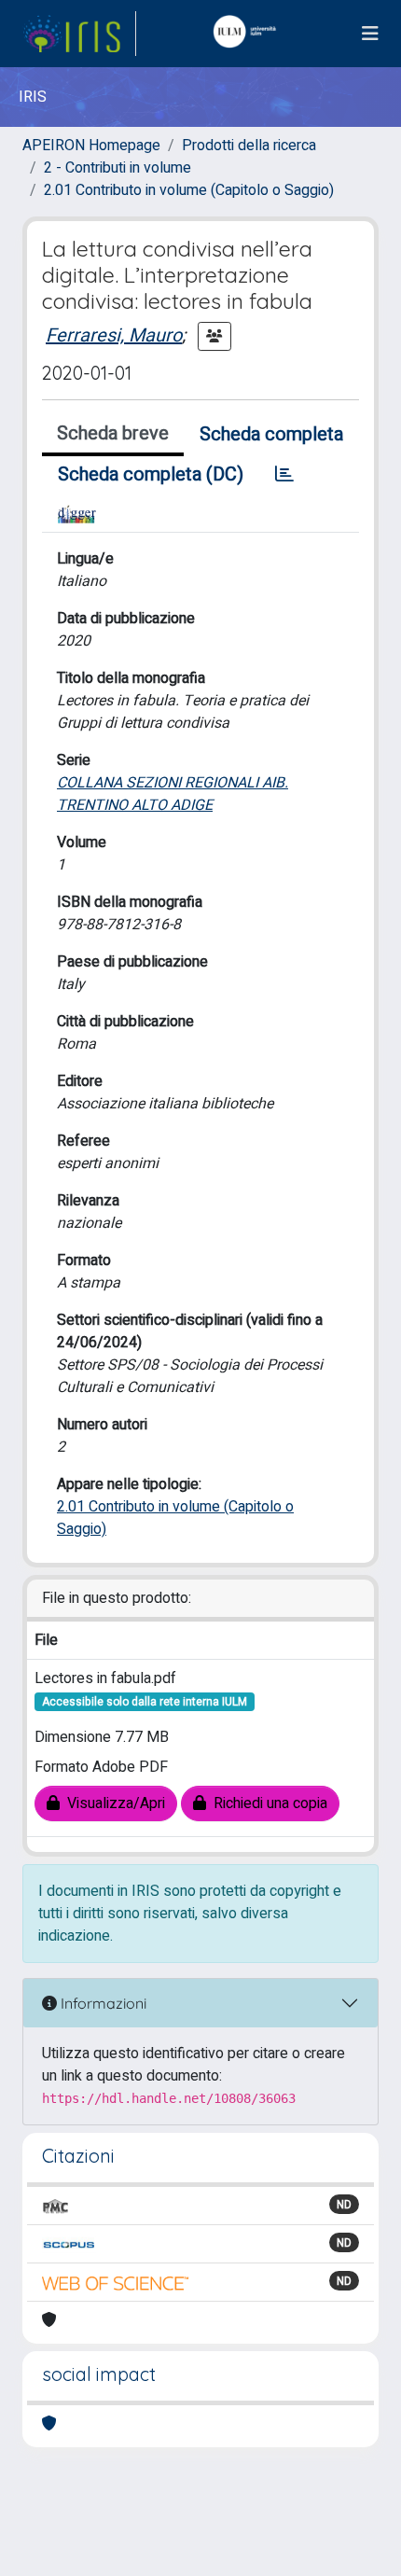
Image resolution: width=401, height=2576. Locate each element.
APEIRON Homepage (91, 146)
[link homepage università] (249, 34)
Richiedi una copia (267, 1803)
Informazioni (102, 2003)
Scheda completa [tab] (271, 434)
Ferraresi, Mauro (114, 335)
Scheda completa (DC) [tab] (151, 474)
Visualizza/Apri (112, 1803)
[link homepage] (79, 34)
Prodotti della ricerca (249, 146)
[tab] (284, 475)
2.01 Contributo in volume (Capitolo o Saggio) (189, 190)
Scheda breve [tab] (113, 433)
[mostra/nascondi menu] (370, 34)
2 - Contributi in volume (118, 168)
